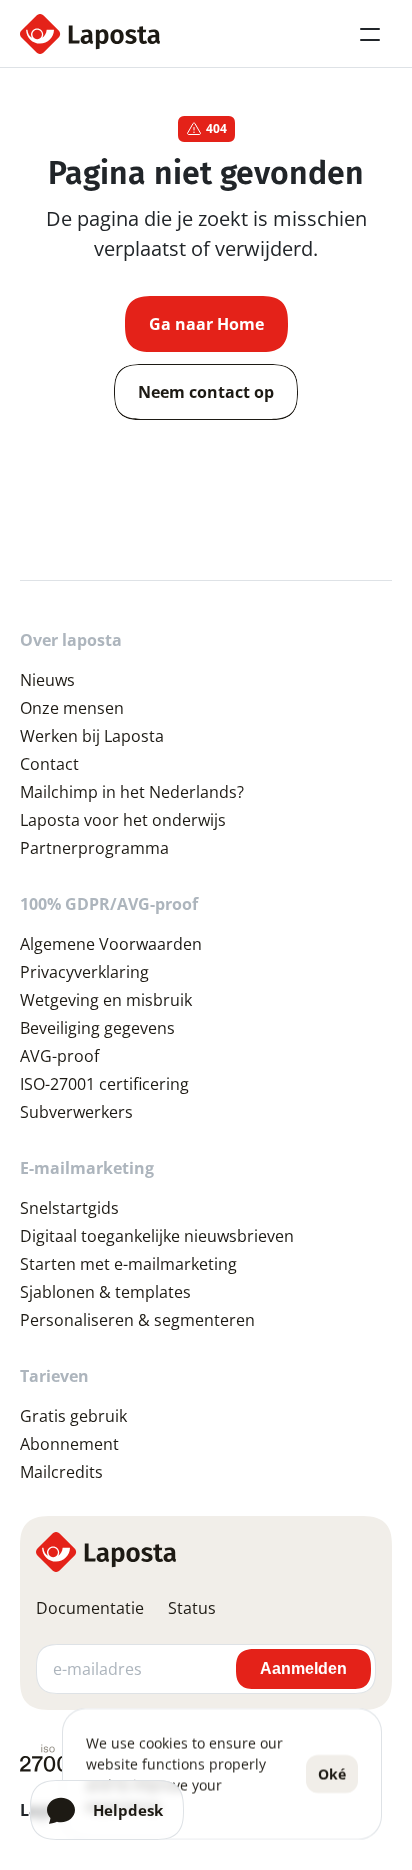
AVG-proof (59, 1056)
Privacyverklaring (84, 972)
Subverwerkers (76, 1112)
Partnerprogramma (94, 848)
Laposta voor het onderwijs (123, 820)
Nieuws (47, 680)
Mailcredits (61, 1472)
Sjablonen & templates (105, 1292)
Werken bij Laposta (92, 736)
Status (192, 1608)
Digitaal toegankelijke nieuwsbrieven (157, 1236)
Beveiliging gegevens (97, 1028)
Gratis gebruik (73, 1416)
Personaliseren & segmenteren (137, 1320)
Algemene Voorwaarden (111, 944)
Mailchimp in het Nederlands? (132, 792)
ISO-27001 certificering (104, 1084)
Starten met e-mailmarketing (128, 1264)
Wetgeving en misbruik (106, 1000)
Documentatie (90, 1608)
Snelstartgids (69, 1208)
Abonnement (69, 1444)
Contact (49, 764)
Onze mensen (72, 708)
